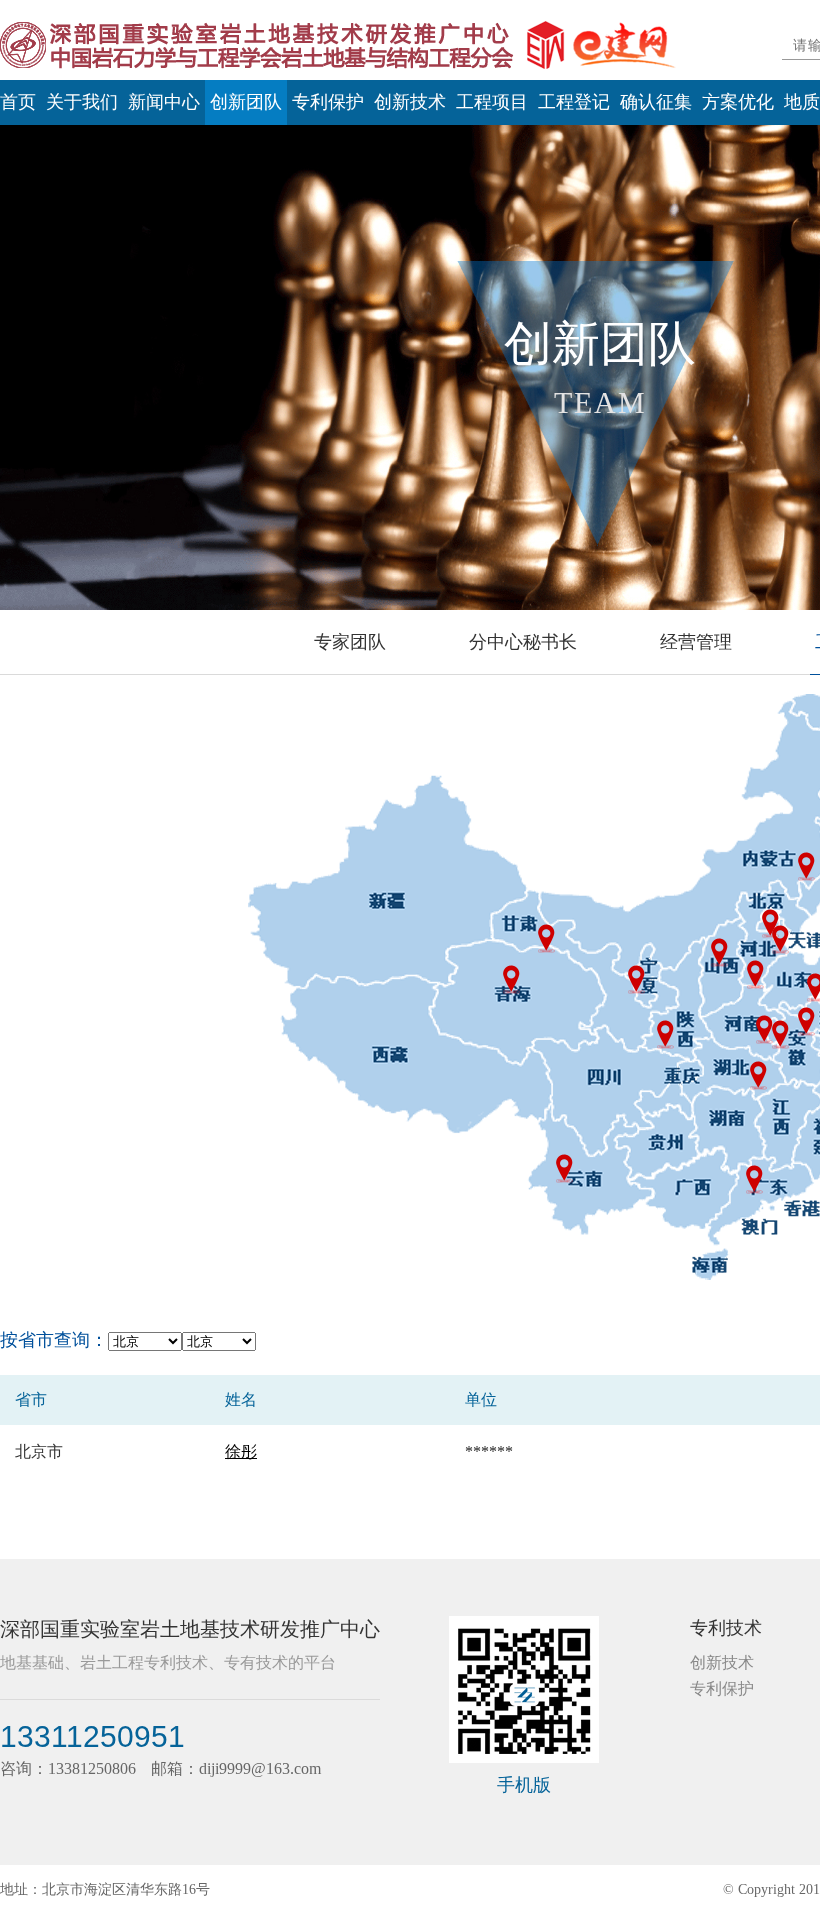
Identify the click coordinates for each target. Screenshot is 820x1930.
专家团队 (350, 642)
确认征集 (656, 102)
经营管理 (696, 642)
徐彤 (241, 1451)
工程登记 (574, 102)
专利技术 (726, 1628)
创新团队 (246, 102)
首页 (18, 102)
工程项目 (492, 102)
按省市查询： (54, 1340)
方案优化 (738, 102)
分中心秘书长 (523, 642)
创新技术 (410, 102)
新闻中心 (164, 102)
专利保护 (328, 102)
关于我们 (82, 102)
